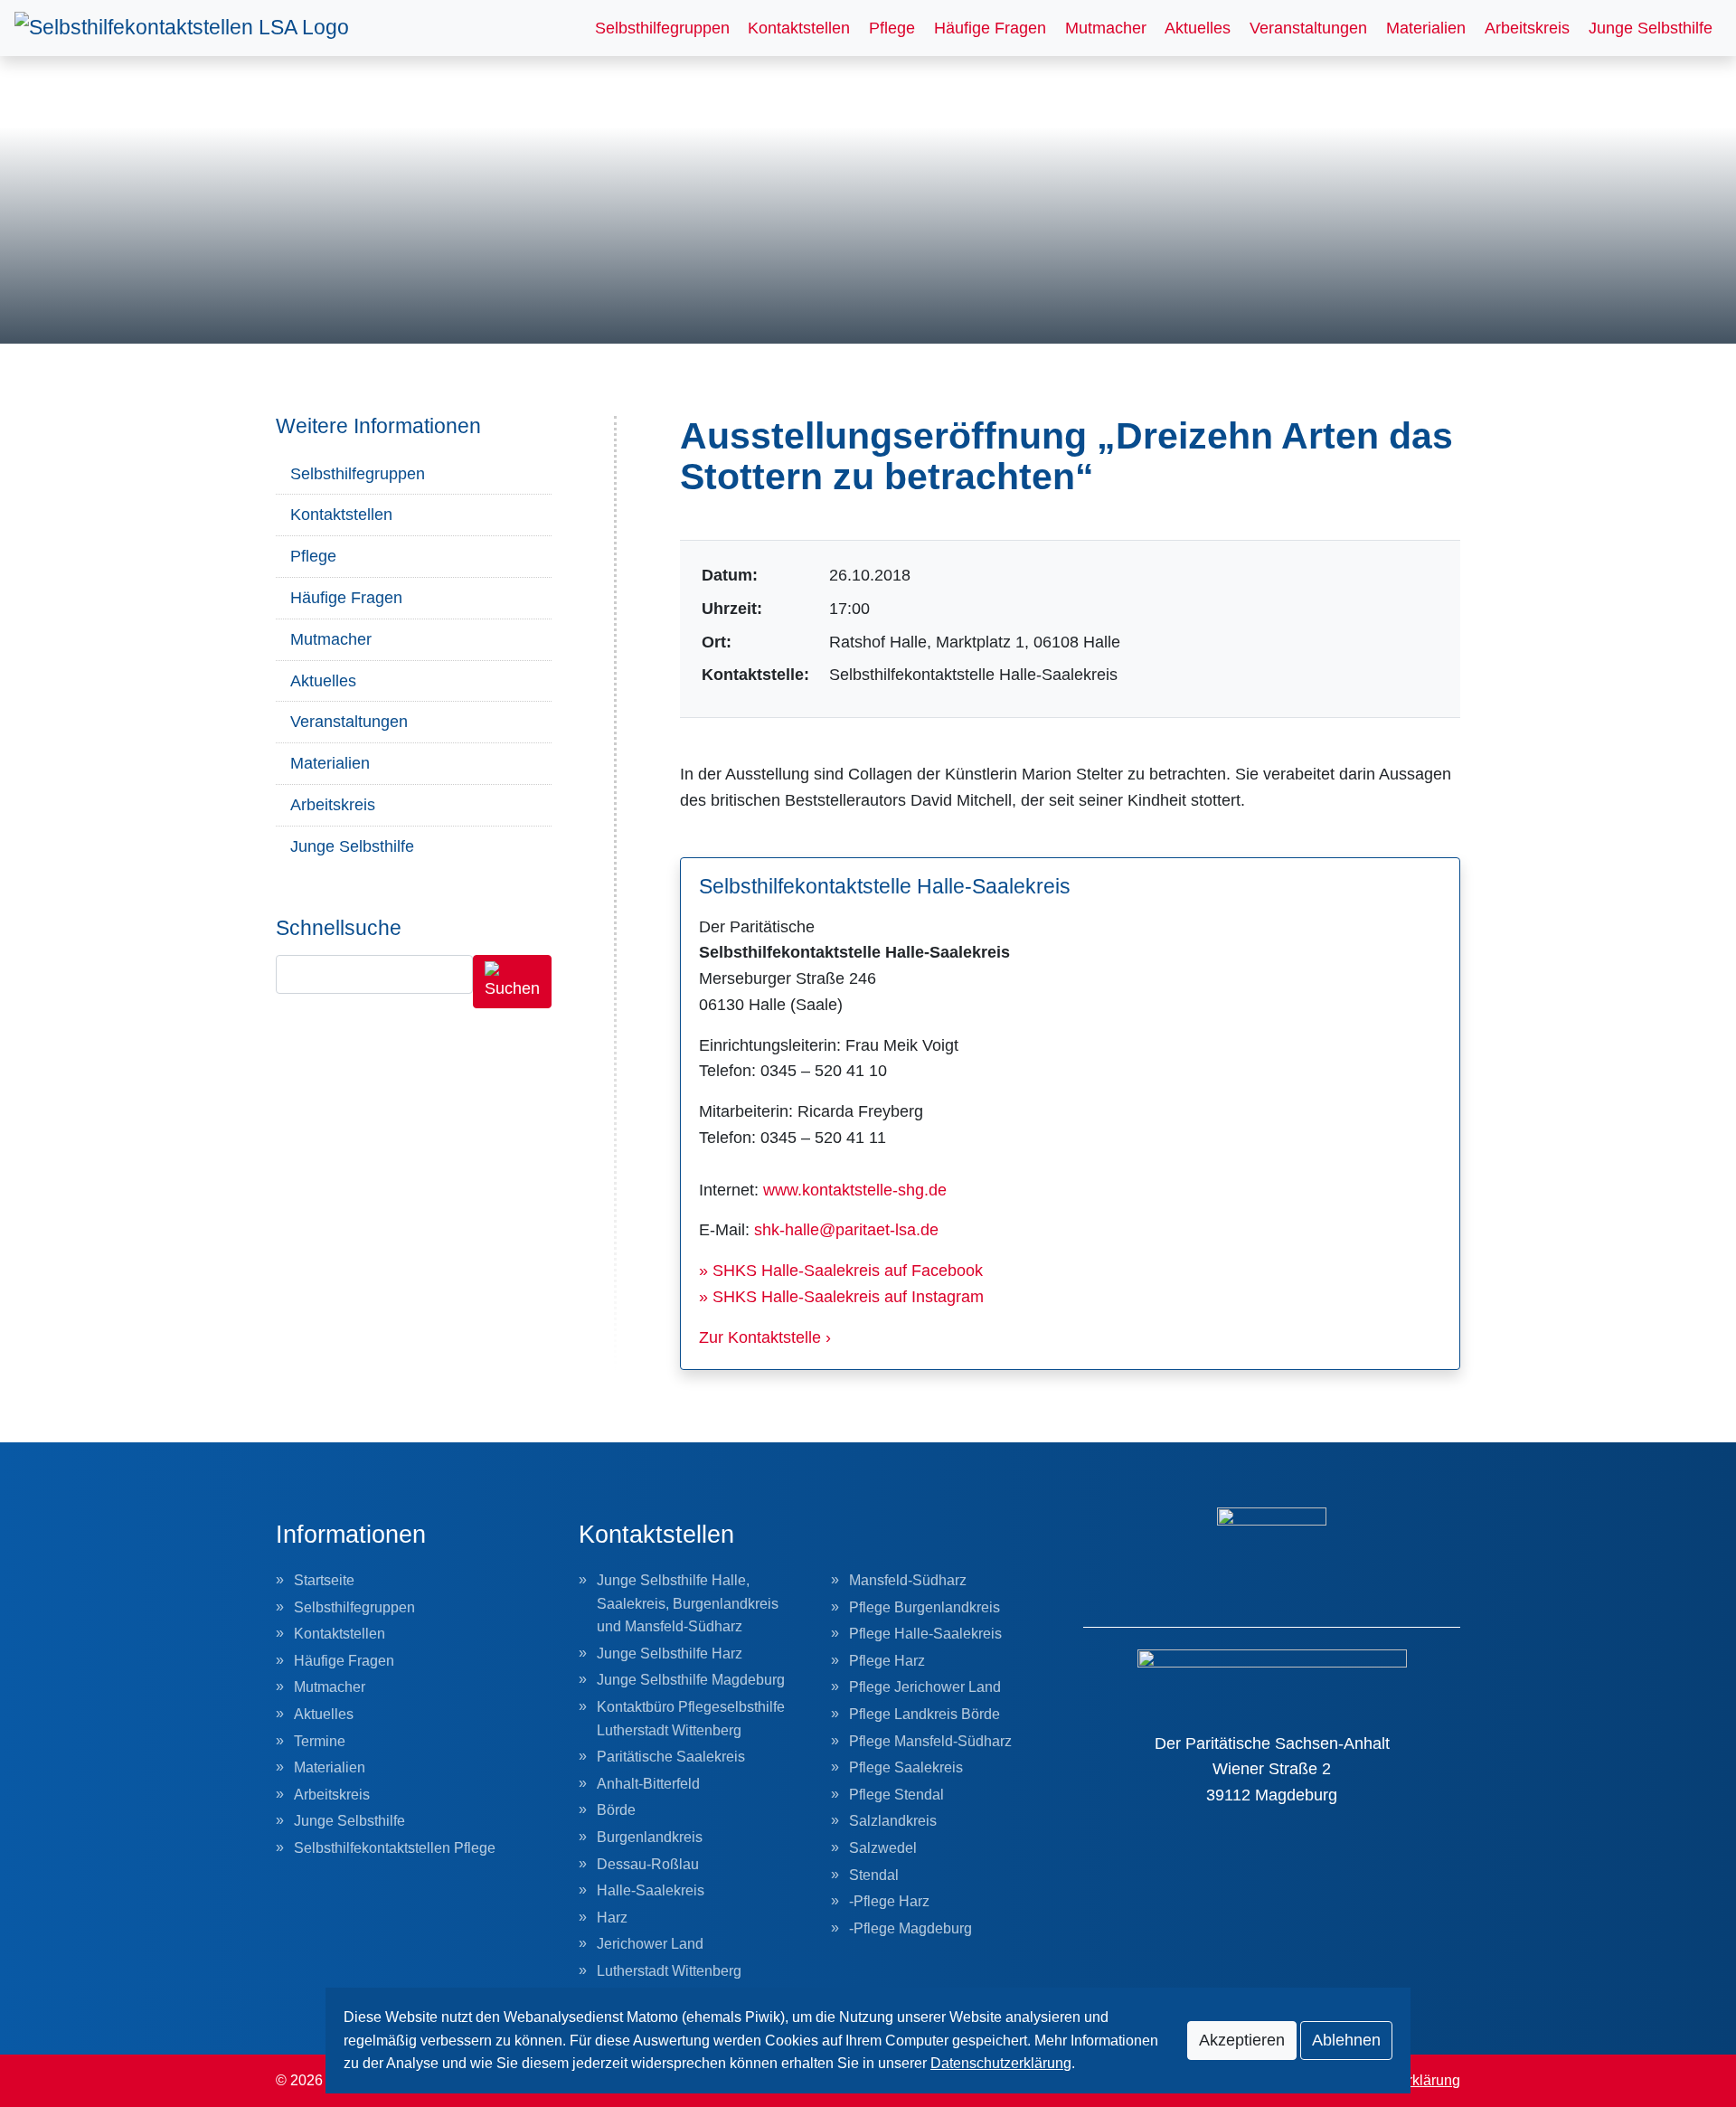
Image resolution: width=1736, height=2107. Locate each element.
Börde (616, 1810)
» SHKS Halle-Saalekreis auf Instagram (841, 1297)
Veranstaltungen (1308, 28)
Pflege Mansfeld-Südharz (930, 1741)
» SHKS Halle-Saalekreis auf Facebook (841, 1271)
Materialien (1426, 28)
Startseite (324, 1580)
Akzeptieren (1242, 2040)
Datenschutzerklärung (1001, 2063)
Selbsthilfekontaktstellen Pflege (395, 1848)
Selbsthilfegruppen (662, 28)
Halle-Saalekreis (651, 1890)
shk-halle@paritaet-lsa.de (846, 1230)
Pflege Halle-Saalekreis (925, 1634)
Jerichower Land (650, 1944)
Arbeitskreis (1527, 28)
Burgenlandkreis (650, 1837)
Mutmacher (1106, 28)
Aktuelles (1198, 28)
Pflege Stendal (896, 1795)
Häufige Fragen (990, 28)
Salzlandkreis (893, 1821)
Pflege (892, 28)
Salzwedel (883, 1848)
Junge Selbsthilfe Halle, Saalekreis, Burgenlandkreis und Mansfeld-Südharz (688, 1603)
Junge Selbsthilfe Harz (670, 1653)
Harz (612, 1918)
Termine (320, 1741)
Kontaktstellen (799, 28)
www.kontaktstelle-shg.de (855, 1190)
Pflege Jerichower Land (925, 1687)
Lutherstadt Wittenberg (669, 1971)
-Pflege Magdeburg (910, 1928)
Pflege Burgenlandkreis (925, 1607)
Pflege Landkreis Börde (925, 1714)
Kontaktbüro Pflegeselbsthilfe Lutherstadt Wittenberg (691, 1719)
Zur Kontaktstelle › (765, 1337)
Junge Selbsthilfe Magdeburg (691, 1680)
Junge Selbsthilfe (1651, 28)
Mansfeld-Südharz (908, 1580)
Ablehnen (1346, 2040)
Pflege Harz (887, 1661)
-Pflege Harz (889, 1901)
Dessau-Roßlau (648, 1864)
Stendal (874, 1875)
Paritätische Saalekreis (671, 1757)
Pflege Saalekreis (906, 1767)
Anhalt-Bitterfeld (648, 1784)
